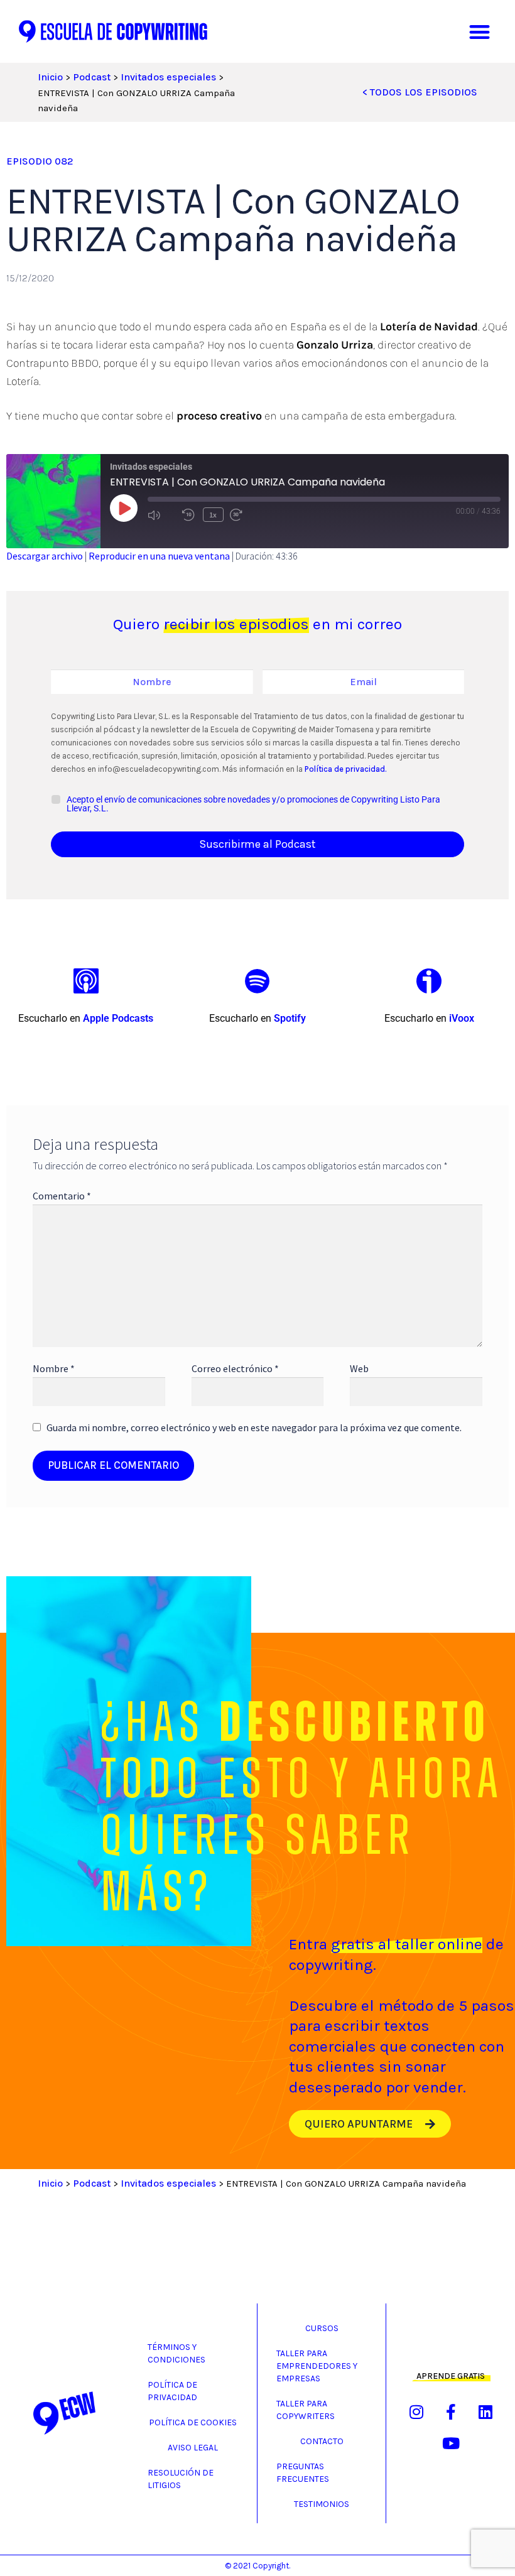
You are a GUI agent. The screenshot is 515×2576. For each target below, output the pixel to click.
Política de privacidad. (345, 769)
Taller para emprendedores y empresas (317, 2366)
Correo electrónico (235, 1368)
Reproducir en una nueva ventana (159, 556)
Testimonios (322, 2504)
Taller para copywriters (306, 2410)
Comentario (62, 1196)
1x (213, 515)
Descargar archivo (45, 556)
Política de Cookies (193, 2422)
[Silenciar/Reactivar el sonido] (162, 515)
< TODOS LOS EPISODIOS (420, 92)
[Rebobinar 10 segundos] (189, 515)
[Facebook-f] (451, 2412)
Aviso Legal (193, 2448)
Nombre (54, 1368)
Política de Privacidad (172, 2391)
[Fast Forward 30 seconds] (244, 515)
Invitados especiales (168, 77)
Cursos (322, 2328)
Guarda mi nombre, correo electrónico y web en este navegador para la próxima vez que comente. (254, 1427)
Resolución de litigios (181, 2479)
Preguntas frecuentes (303, 2473)
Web (359, 1368)
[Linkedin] (485, 2412)
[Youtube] (451, 2443)
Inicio (50, 77)
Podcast (92, 77)
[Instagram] (416, 2412)
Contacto (322, 2441)
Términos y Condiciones (176, 2353)
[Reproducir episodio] (124, 508)
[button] (480, 32)
